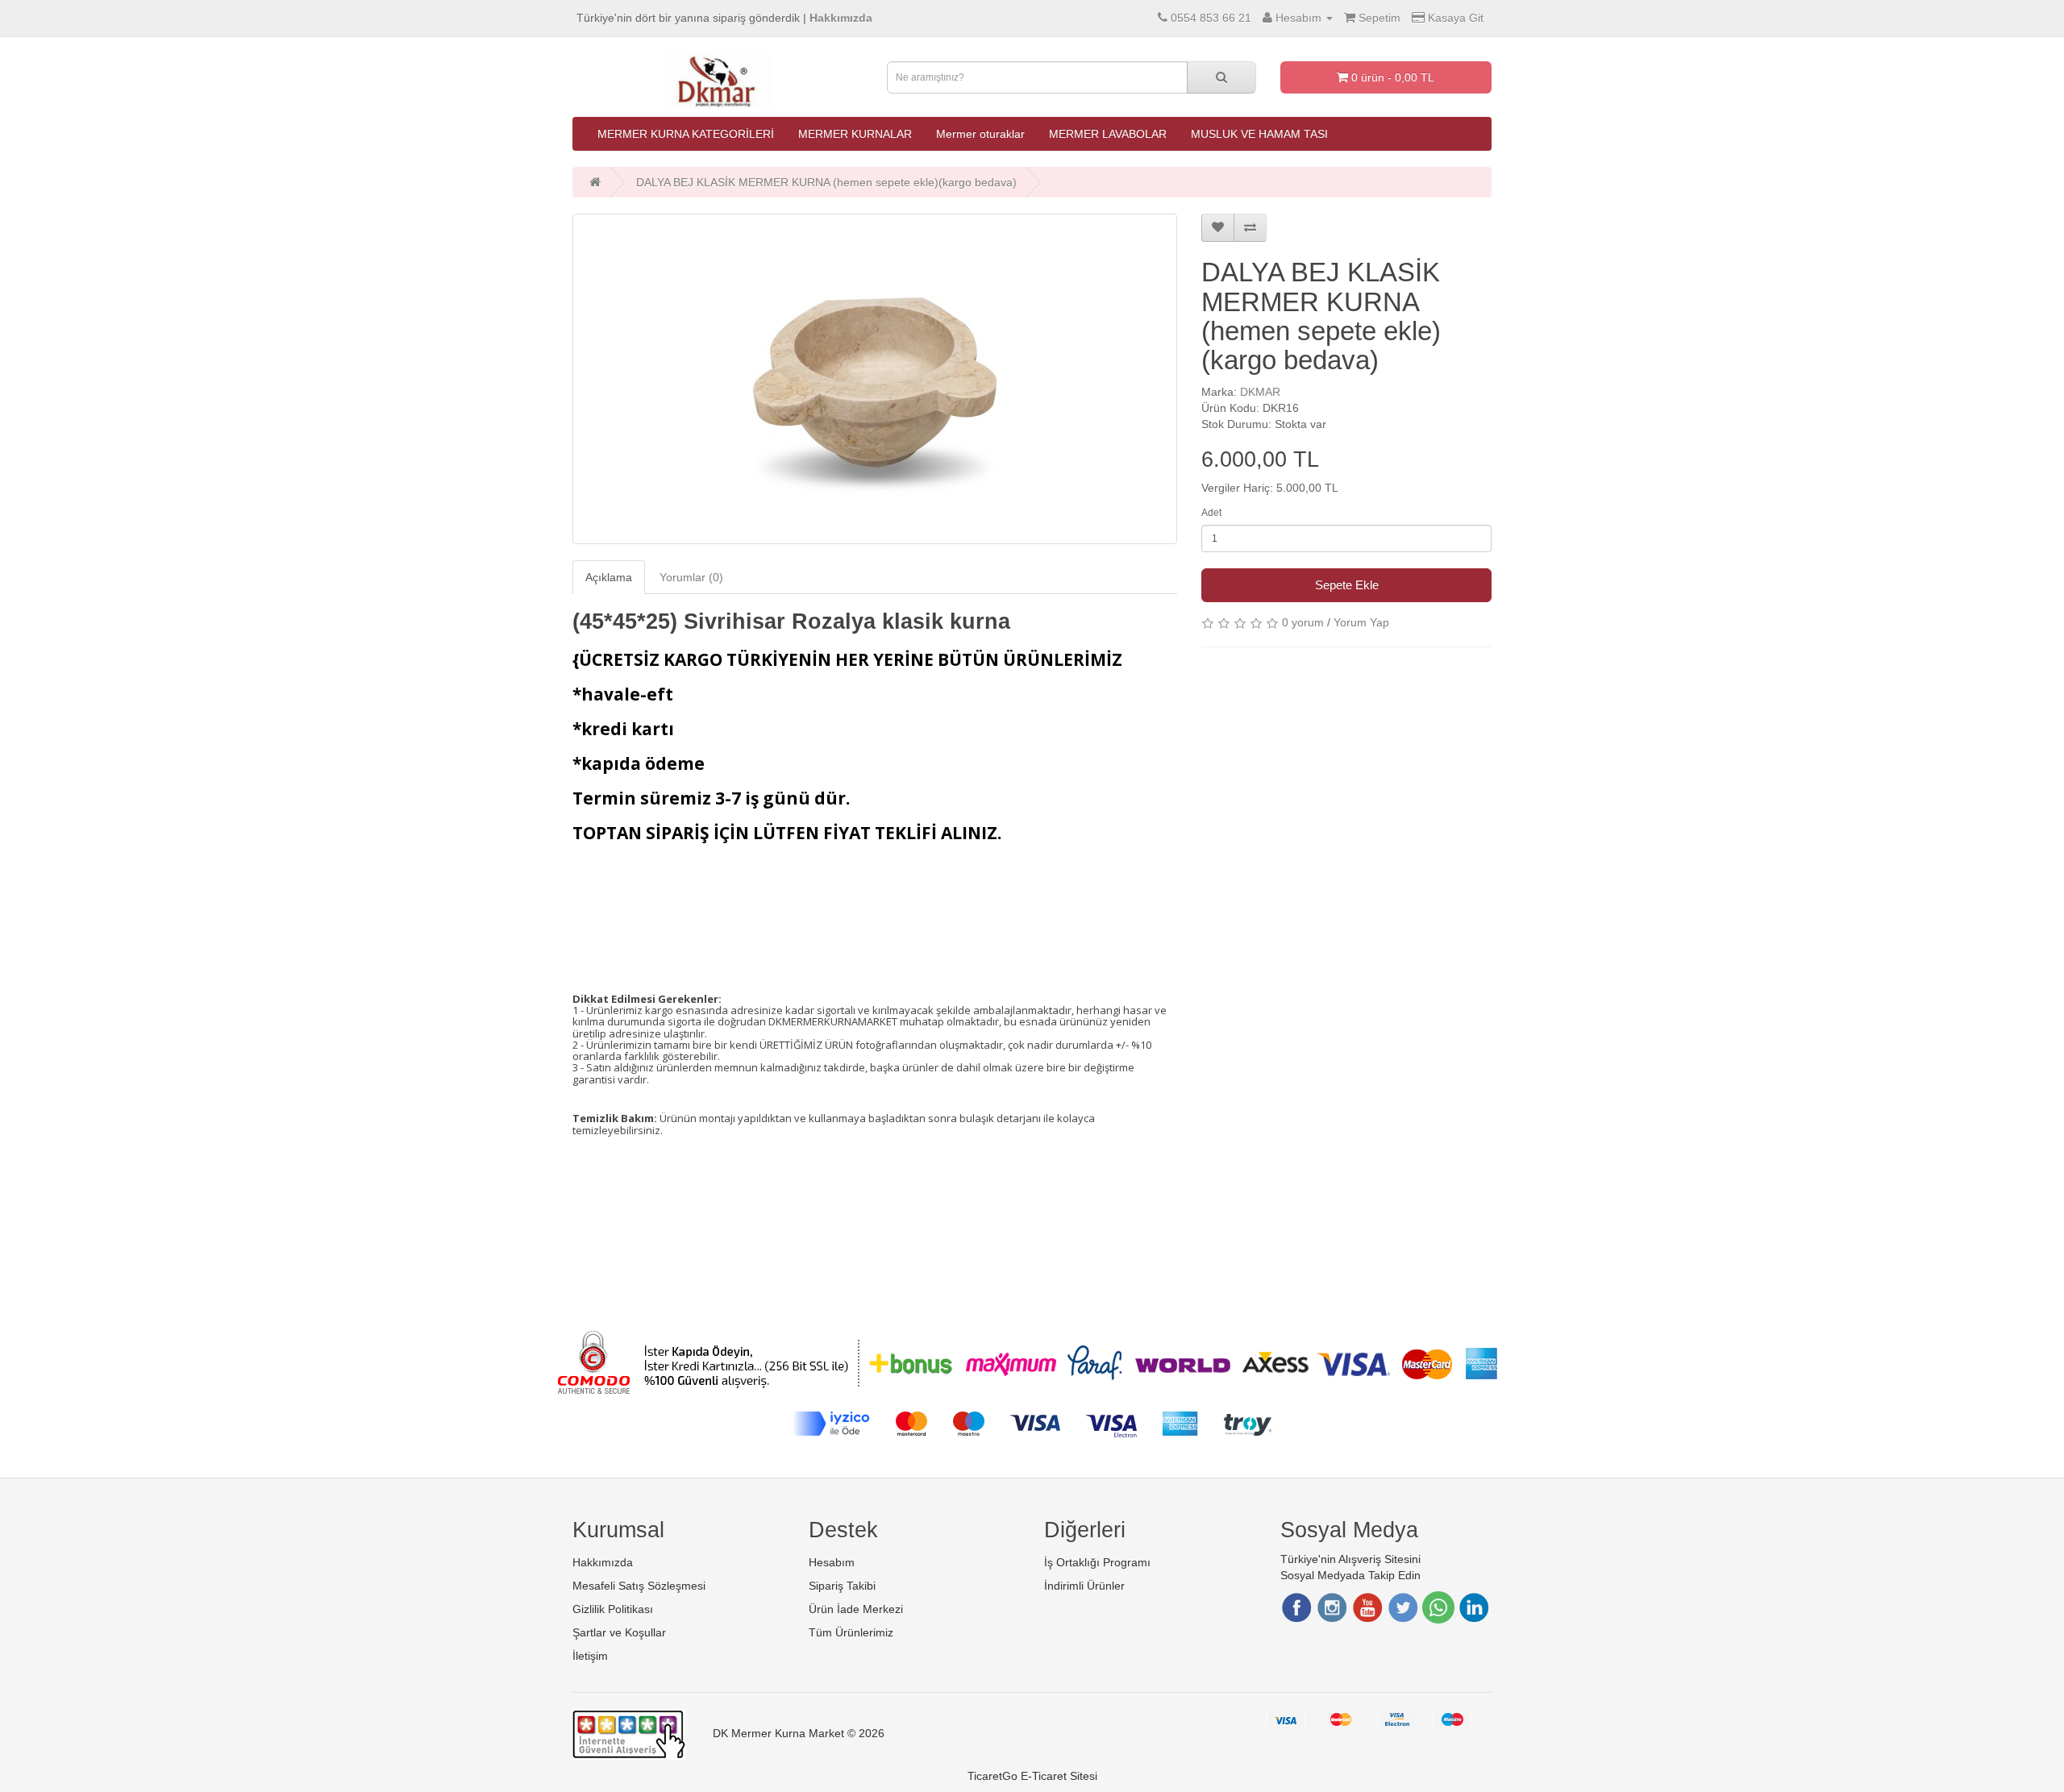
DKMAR (1260, 392)
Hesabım (832, 1562)
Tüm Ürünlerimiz (851, 1632)
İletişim (590, 1656)
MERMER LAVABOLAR (1108, 134)
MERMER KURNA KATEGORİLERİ (686, 134)
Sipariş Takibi (842, 1586)
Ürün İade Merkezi (856, 1609)
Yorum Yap (1361, 622)
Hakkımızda (603, 1562)
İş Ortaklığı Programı (1097, 1562)
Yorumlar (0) (691, 577)
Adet (1211, 513)
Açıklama (609, 577)
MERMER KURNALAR (855, 134)
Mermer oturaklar (980, 134)
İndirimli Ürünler (1084, 1586)
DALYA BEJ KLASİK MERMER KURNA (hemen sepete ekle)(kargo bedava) (826, 182)
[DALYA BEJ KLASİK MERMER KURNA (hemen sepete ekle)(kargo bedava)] (875, 379)
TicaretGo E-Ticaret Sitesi (1032, 1776)
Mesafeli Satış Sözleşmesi (639, 1586)
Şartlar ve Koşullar (619, 1632)
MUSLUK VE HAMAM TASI (1259, 134)
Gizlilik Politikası (613, 1609)
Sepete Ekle (1347, 585)
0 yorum (1303, 622)
